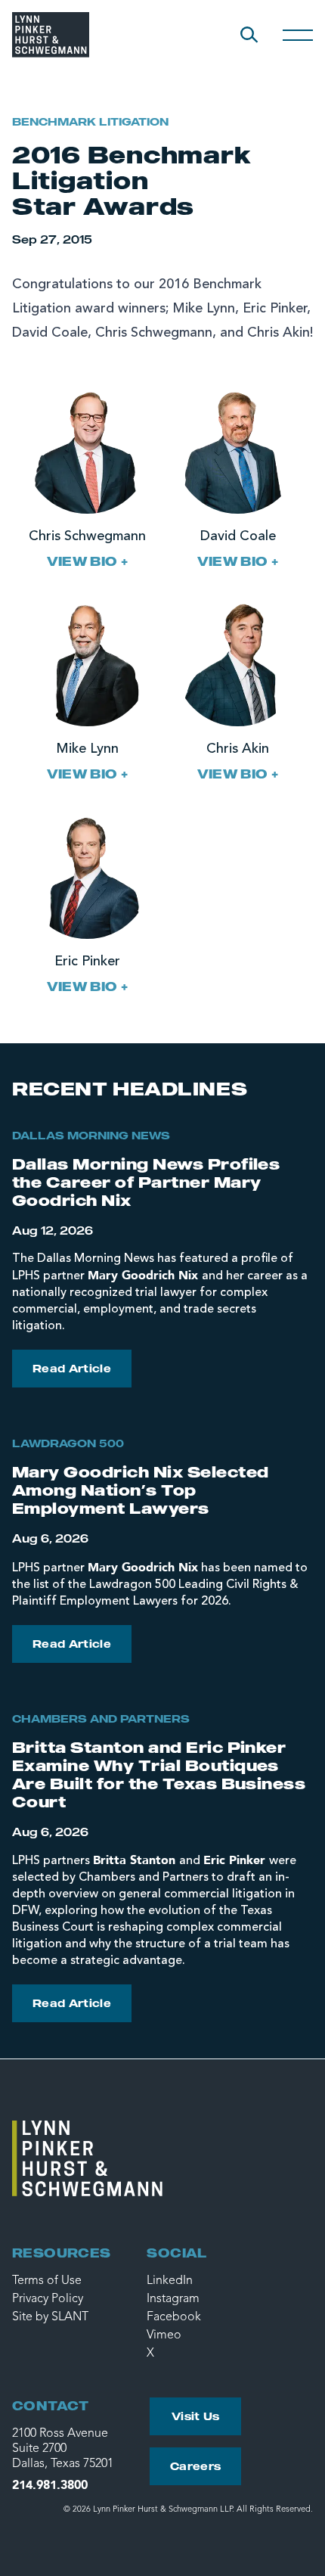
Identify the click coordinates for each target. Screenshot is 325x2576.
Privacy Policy (48, 2299)
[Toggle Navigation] (298, 35)
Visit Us (196, 2416)
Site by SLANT (50, 2317)
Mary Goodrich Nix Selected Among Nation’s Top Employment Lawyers (140, 1490)
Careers (195, 2466)
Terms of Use (47, 2281)
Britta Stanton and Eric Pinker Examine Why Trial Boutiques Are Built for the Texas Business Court (159, 1774)
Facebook (174, 2317)
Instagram (173, 2299)
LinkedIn (170, 2281)
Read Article (72, 1368)
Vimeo (164, 2335)
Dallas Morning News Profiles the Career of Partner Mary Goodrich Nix (146, 1182)
